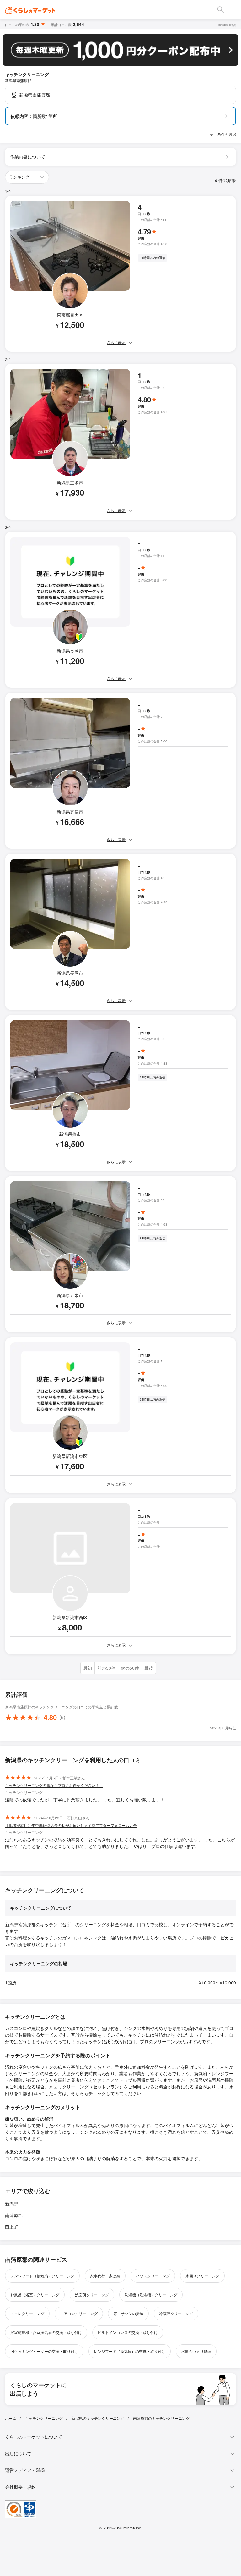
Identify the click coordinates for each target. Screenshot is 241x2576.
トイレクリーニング (27, 2313)
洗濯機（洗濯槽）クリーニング (151, 2295)
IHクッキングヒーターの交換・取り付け (44, 2351)
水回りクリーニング (202, 2276)
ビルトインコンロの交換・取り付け (128, 2332)
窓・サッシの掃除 (128, 2313)
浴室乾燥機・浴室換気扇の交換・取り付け (46, 2332)
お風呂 (196, 2080)
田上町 (12, 2227)
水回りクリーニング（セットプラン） (86, 2087)
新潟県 (12, 2204)
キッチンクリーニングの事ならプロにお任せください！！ (54, 1785)
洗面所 (214, 2080)
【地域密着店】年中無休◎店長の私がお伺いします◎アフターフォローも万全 (71, 1825)
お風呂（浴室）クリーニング (35, 2295)
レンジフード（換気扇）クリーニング (42, 2276)
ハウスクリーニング (153, 2276)
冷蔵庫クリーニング (176, 2313)
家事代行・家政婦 (105, 2276)
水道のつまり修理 (196, 2351)
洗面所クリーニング (92, 2295)
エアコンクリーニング (79, 2313)
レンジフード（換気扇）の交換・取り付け (130, 2351)
